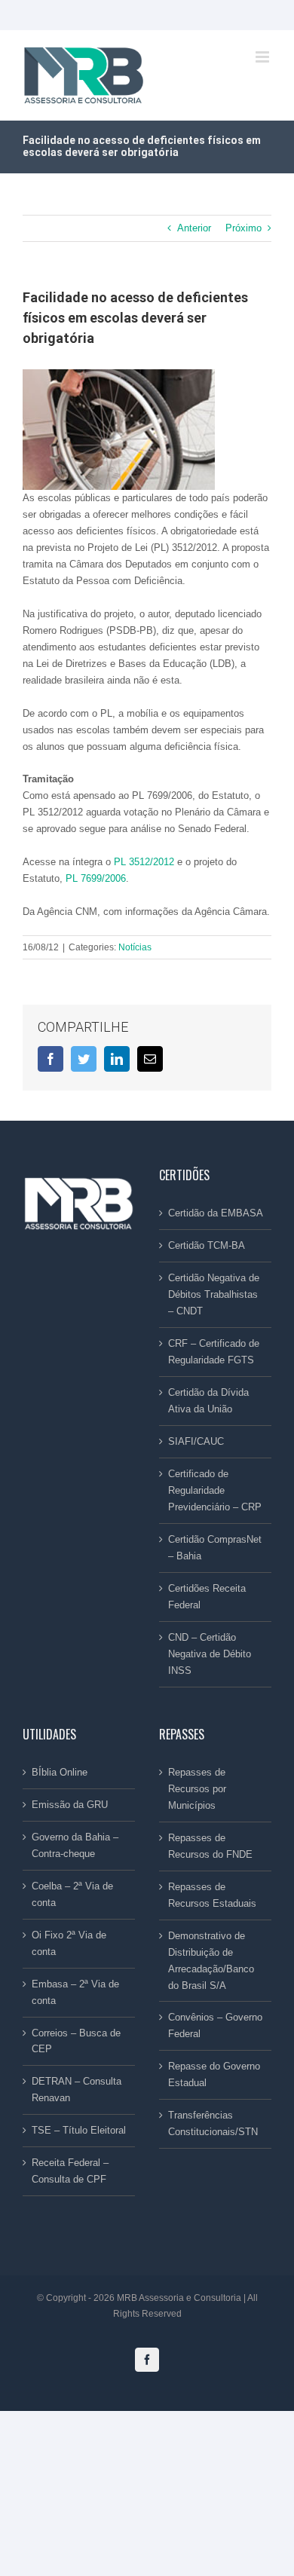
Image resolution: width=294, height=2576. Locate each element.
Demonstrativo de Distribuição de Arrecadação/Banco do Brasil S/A (211, 1961)
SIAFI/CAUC (196, 1441)
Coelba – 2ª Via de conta (72, 1894)
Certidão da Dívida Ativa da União (208, 1401)
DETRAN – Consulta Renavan (77, 2090)
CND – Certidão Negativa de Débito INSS (210, 1654)
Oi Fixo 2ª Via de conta (69, 1943)
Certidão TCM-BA (207, 1245)
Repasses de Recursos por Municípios (197, 1789)
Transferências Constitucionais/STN (213, 2123)
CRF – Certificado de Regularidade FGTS (214, 1352)
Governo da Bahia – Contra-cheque (75, 1845)
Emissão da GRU (70, 1805)
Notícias (135, 947)
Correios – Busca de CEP (76, 2041)
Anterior (194, 228)
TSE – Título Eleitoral (79, 2130)
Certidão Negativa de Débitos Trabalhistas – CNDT (214, 1294)
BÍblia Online (60, 1772)
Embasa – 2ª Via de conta (75, 1992)
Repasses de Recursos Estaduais (212, 1895)
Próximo (243, 228)
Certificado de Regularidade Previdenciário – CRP (215, 1490)
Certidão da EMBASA (216, 1213)
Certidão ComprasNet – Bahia (215, 1548)
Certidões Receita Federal (207, 1597)
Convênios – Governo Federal (215, 2025)
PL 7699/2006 (96, 878)
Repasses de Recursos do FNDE (210, 1846)
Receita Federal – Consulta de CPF (70, 2171)
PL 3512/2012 (144, 862)
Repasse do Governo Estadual (214, 2074)
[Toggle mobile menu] (263, 57)
